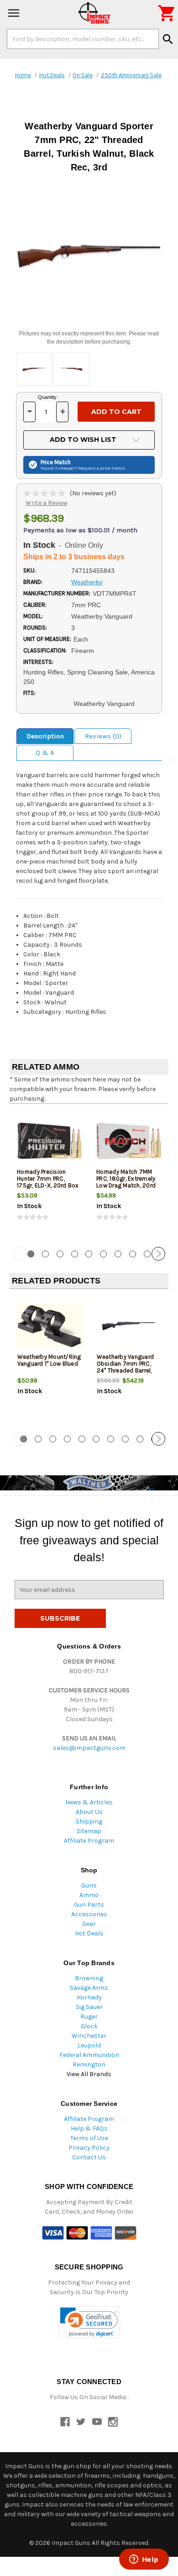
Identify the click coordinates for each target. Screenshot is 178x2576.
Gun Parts (89, 1905)
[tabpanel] (49, 1174)
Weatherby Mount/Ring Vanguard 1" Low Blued (49, 1360)
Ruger (89, 2017)
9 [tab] (147, 1254)
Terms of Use (89, 2138)
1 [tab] (31, 1254)
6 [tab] (103, 1254)
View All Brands (89, 2074)
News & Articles (89, 1802)
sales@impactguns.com (89, 1748)
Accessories (89, 1914)
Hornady (89, 1997)
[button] (89, 2322)
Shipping (89, 1821)
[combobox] (83, 39)
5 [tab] (89, 1254)
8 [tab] (133, 1254)
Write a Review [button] (47, 503)
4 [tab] (75, 1254)
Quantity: (48, 397)
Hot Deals (89, 1933)
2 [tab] (45, 1254)
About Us (89, 1812)
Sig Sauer (89, 2007)
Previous (20, 1254)
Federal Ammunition (89, 2055)
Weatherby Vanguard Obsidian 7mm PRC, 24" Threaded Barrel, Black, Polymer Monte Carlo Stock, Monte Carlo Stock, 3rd (126, 1374)
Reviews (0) (103, 736)
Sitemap (89, 1831)
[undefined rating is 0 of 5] (45, 493)
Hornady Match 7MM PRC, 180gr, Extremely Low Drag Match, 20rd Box (126, 1182)
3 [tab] (60, 1254)
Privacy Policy (89, 2148)
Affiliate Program (89, 1841)
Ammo (89, 1895)
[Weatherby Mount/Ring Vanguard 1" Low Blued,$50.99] (50, 1326)
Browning (89, 1978)
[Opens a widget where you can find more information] (144, 2560)
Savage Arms (89, 1988)
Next (158, 1254)
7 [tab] (118, 1254)
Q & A (45, 753)
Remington (89, 2065)
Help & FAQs (89, 2128)
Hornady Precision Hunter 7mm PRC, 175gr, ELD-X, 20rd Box (48, 1179)
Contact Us (89, 2157)
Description (45, 736)
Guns (89, 1885)
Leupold (89, 2045)
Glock (89, 2026)
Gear (89, 1924)
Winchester (89, 2036)
